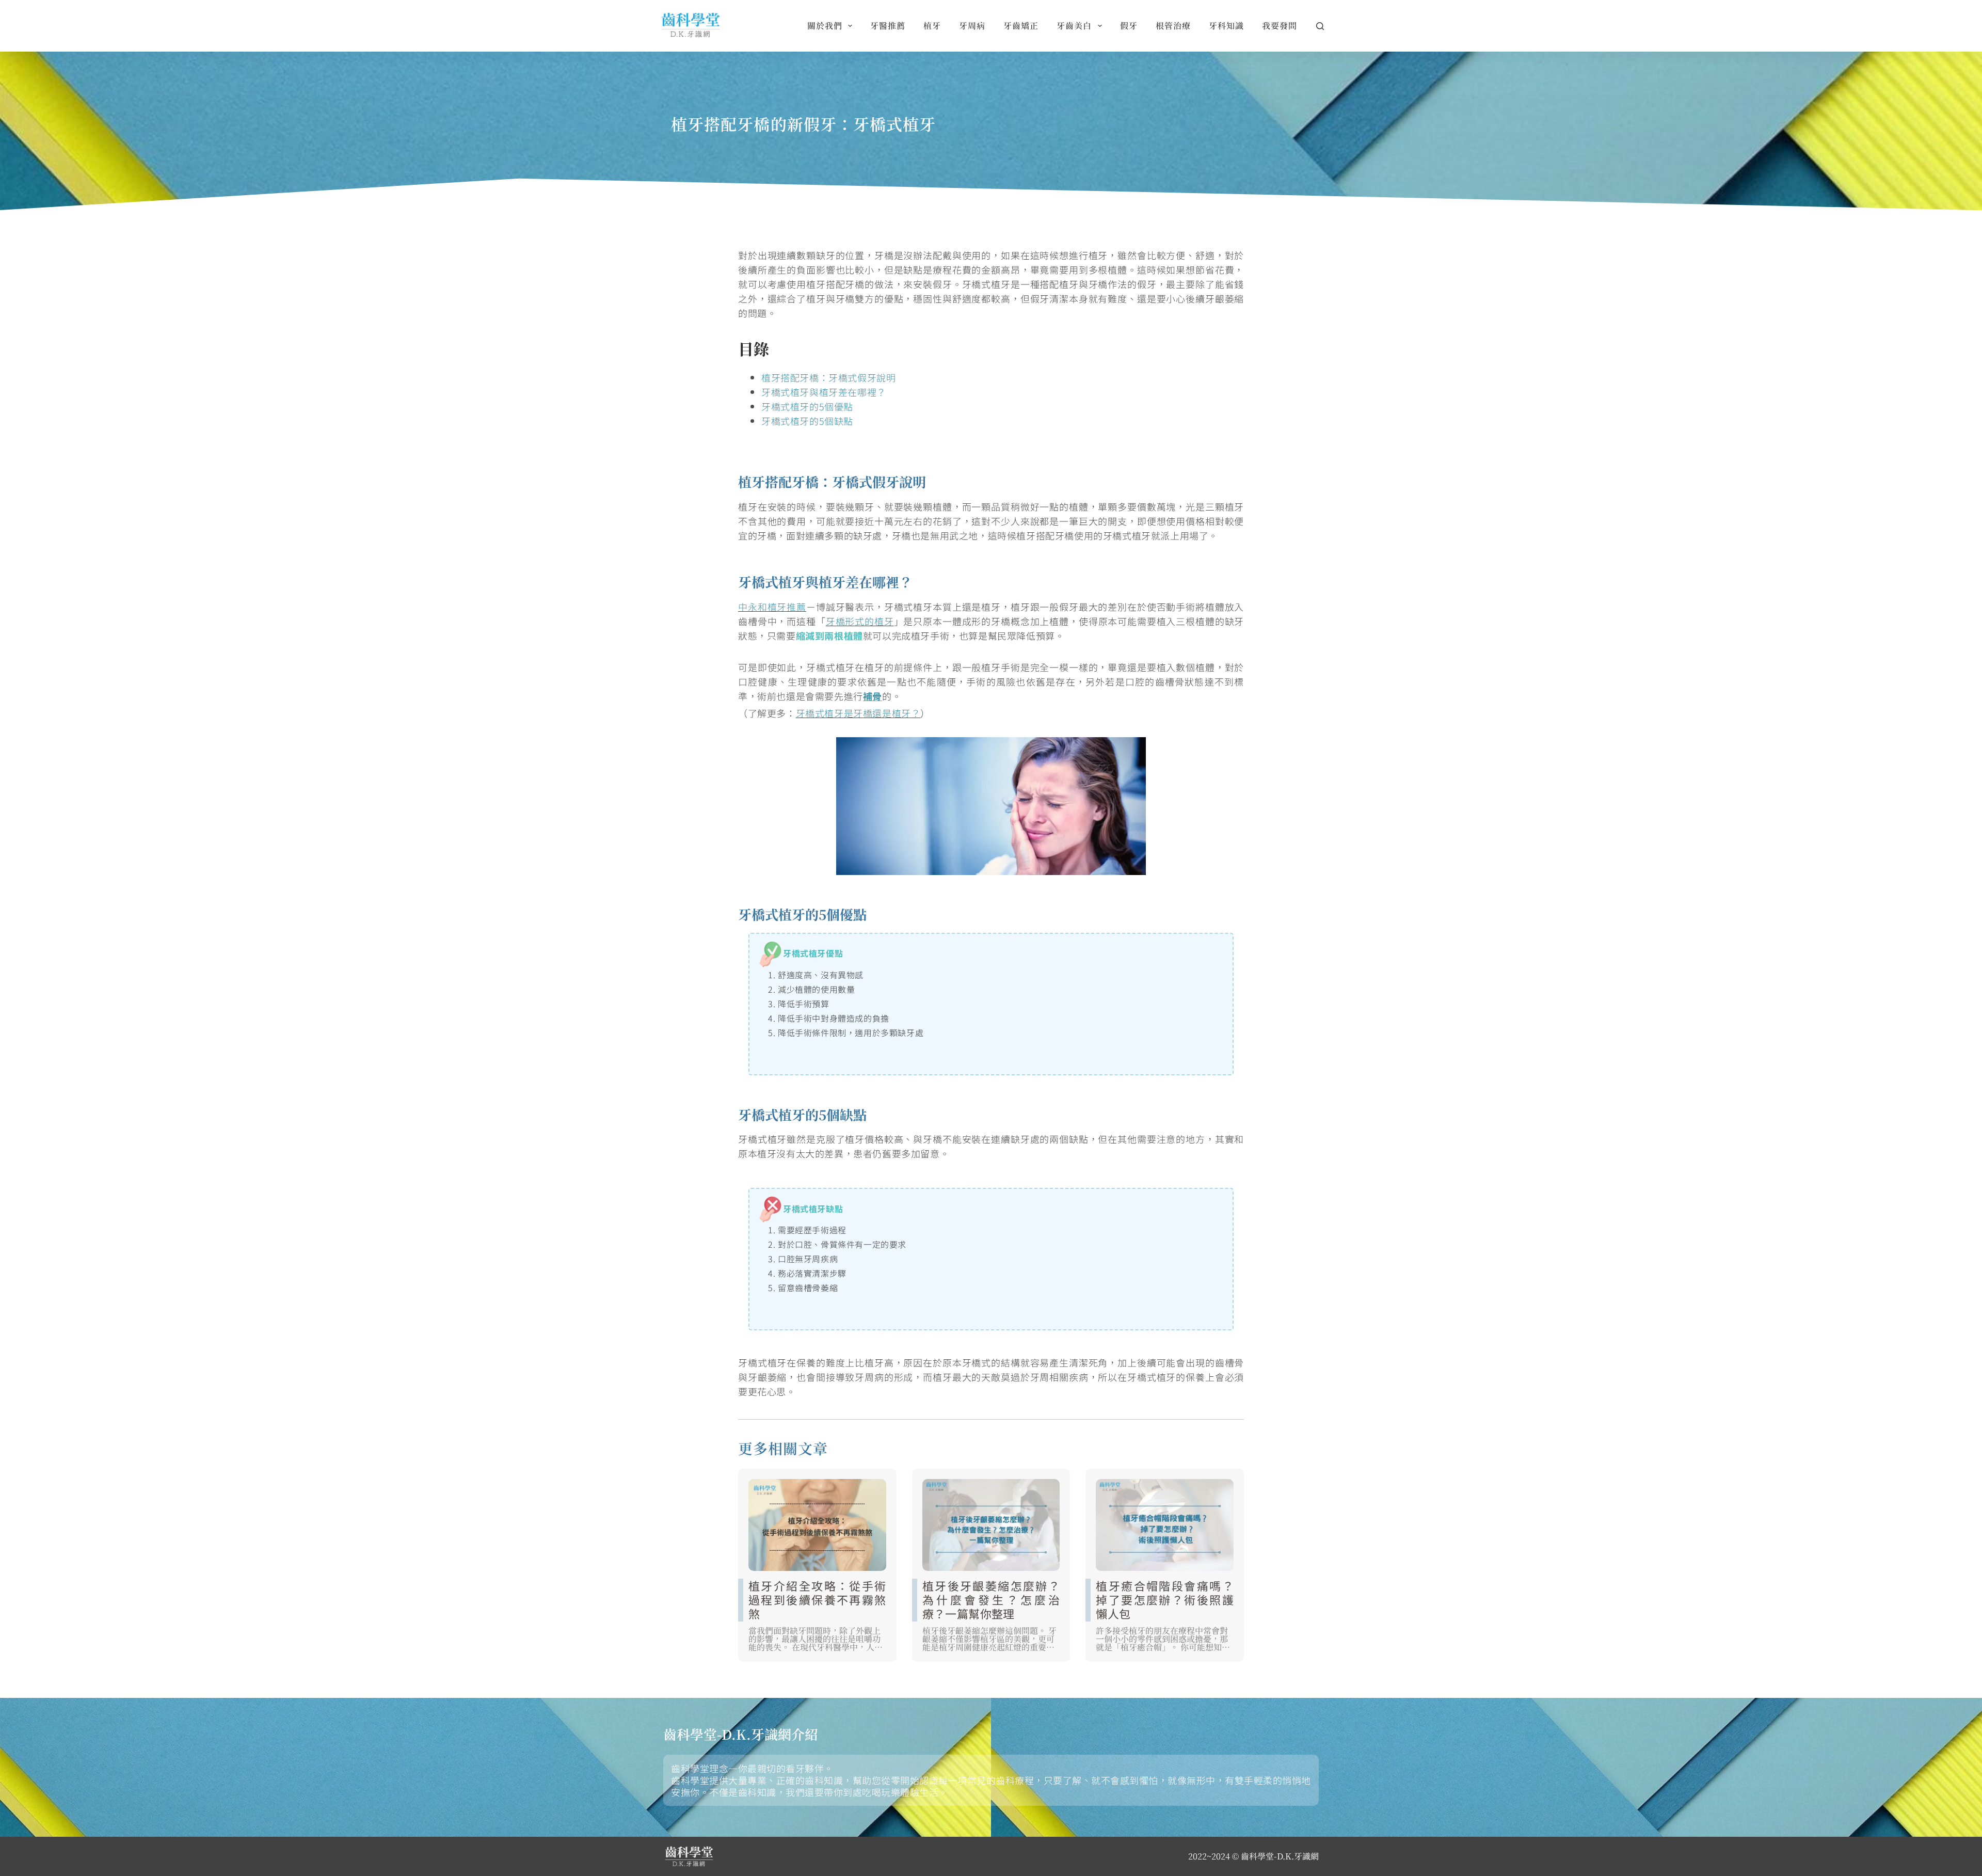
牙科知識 (1226, 26)
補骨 (873, 696)
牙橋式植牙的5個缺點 (807, 421)
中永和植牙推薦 (772, 607)
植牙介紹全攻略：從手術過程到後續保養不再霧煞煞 (817, 1599)
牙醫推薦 (888, 26)
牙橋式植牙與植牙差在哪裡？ (824, 392)
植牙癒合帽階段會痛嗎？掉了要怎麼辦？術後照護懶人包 (1165, 1599)
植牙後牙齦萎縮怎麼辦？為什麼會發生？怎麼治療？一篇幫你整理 (991, 1599)
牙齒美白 (1074, 26)
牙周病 (972, 26)
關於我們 (825, 26)
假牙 (1129, 26)
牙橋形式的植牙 (860, 621)
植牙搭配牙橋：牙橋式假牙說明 (828, 377)
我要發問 (1280, 26)
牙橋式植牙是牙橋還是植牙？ (858, 713)
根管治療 (1173, 26)
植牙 (932, 26)
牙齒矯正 (1021, 26)
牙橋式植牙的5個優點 (807, 406)
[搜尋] (1320, 26)
